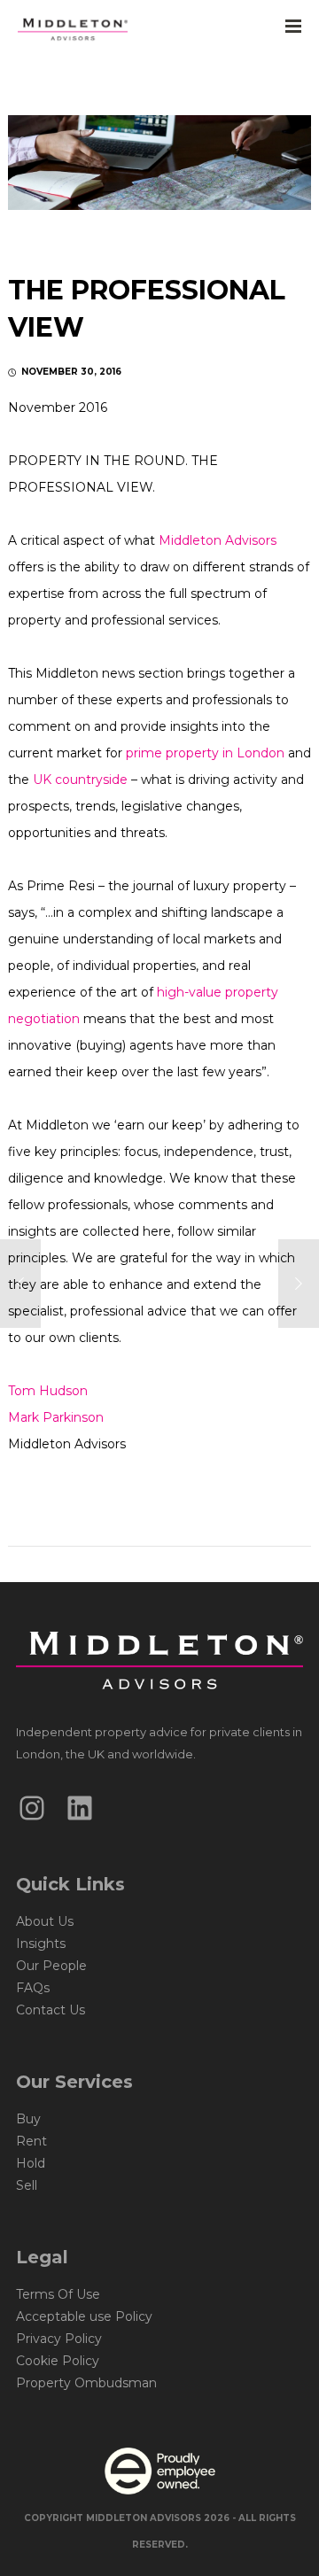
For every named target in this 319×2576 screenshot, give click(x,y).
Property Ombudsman (86, 2383)
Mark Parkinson (56, 1417)
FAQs (33, 1988)
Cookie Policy (58, 2361)
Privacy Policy (59, 2339)
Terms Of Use (58, 2294)
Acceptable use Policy (84, 2316)
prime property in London (205, 753)
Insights (41, 1944)
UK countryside (80, 780)
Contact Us (51, 2010)
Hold (31, 2163)
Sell (27, 2185)
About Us (45, 1921)
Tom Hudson (48, 1391)
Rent (31, 2141)
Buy (28, 2119)
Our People (51, 1966)
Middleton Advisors (218, 540)
